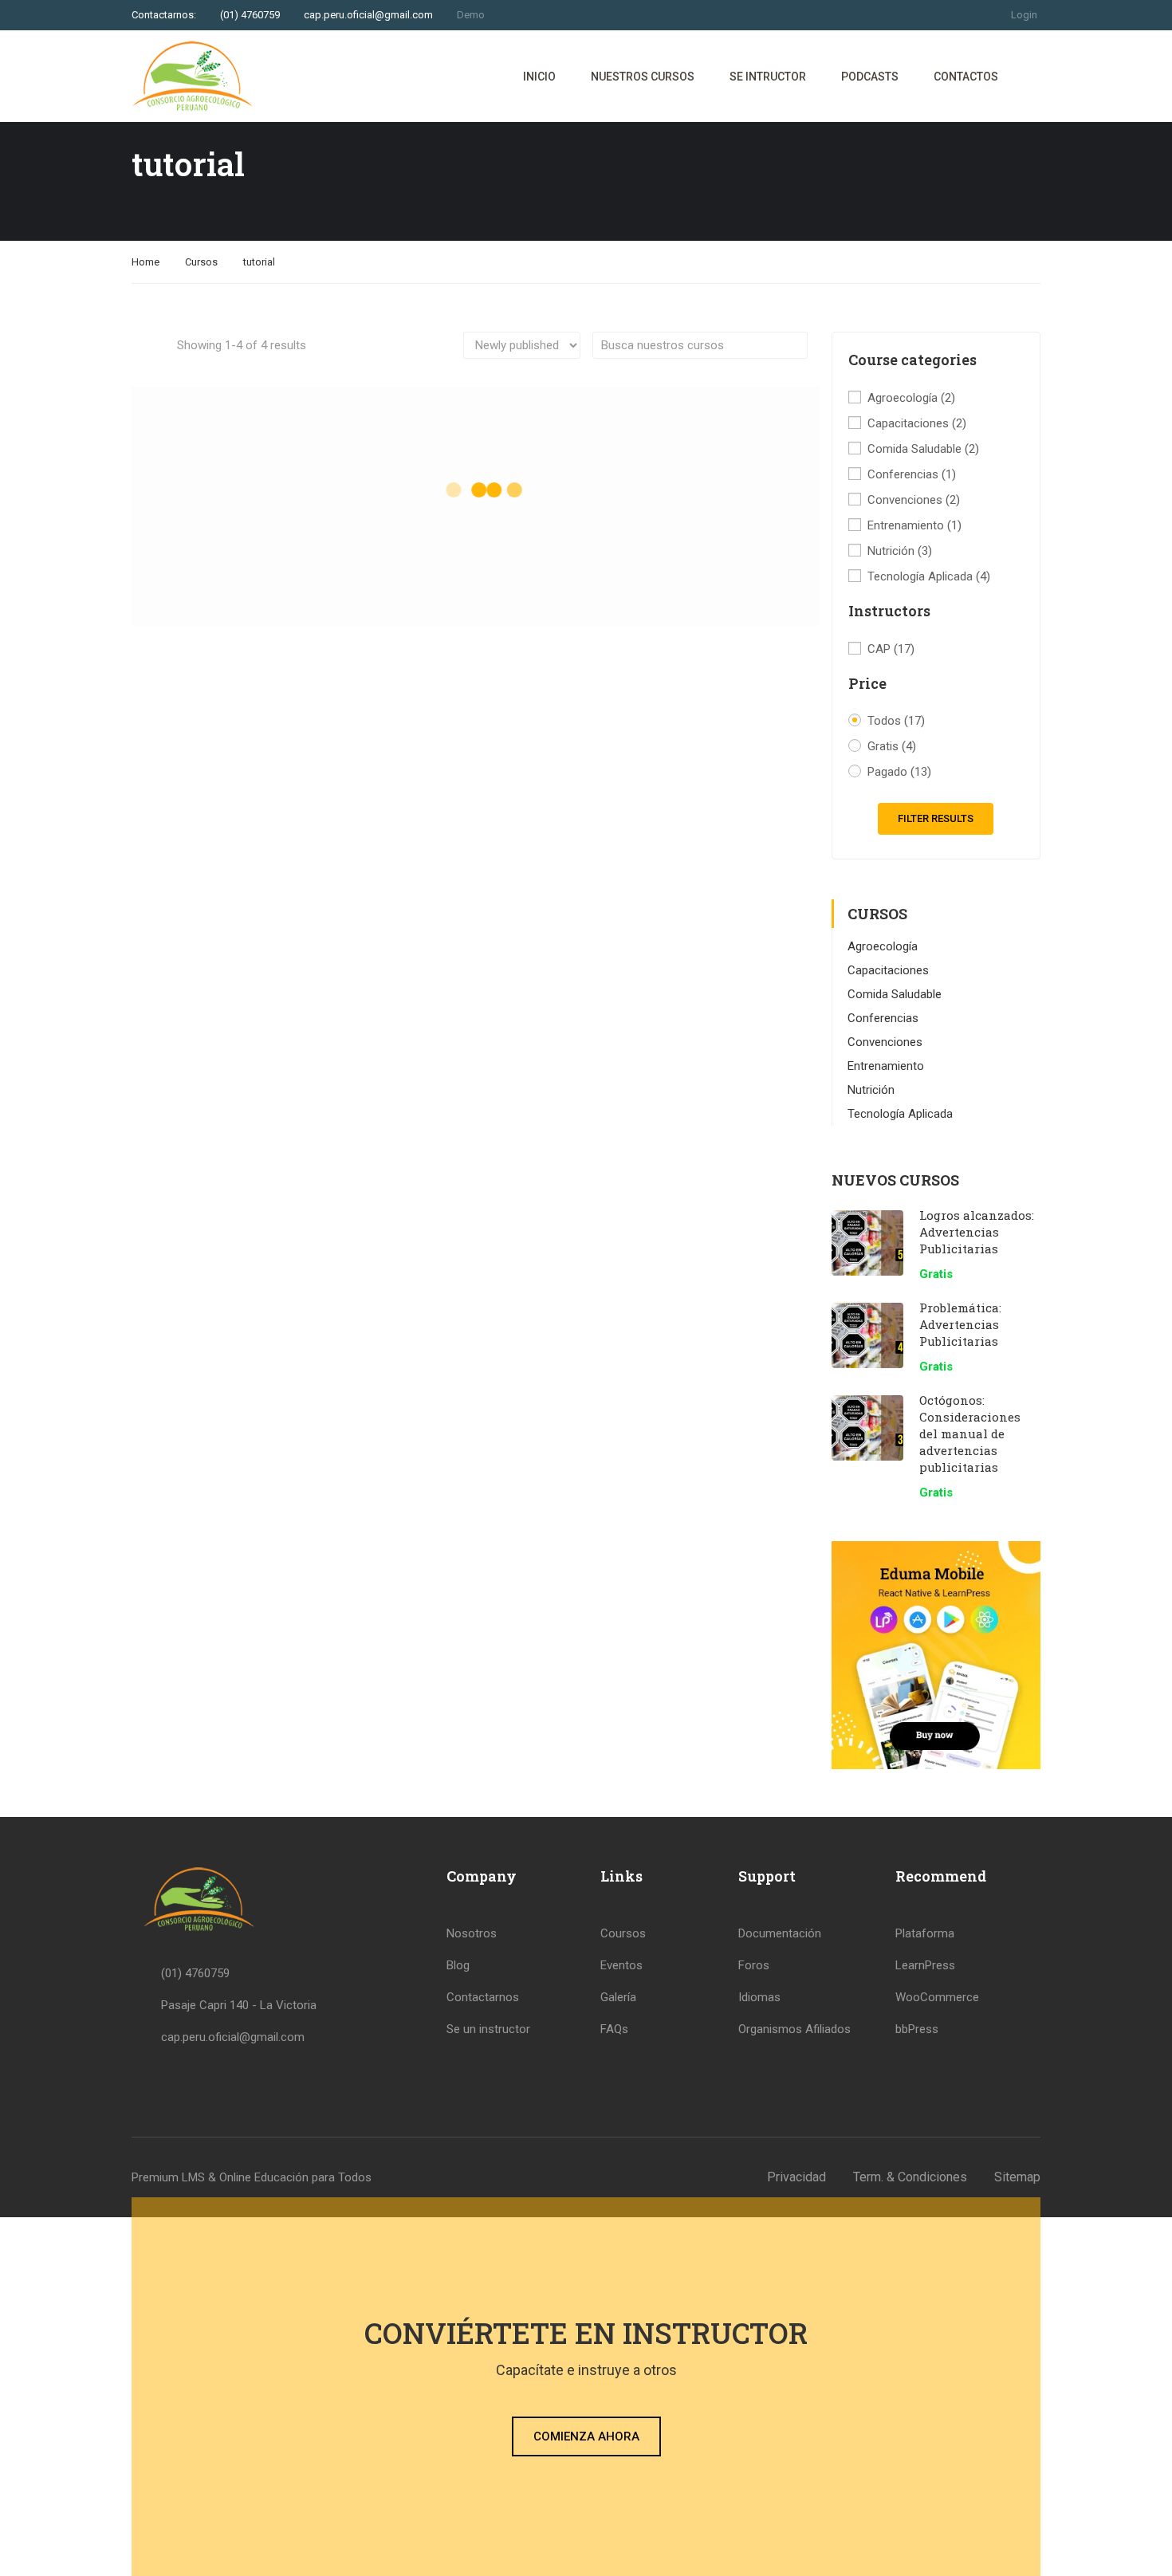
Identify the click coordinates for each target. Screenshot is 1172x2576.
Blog (458, 1965)
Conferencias (912, 474)
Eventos (621, 1965)
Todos (896, 721)
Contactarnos (483, 1997)
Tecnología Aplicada (929, 576)
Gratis (892, 746)
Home (146, 262)
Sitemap (1017, 2177)
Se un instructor (488, 2029)
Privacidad (796, 2177)
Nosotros (472, 1933)
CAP (891, 649)
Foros (754, 1965)
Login (1024, 15)
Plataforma (925, 1933)
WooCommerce (937, 1997)
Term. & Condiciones (910, 2177)
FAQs (614, 2029)
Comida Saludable (923, 449)
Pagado (899, 772)
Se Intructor (768, 77)
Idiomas (759, 1997)
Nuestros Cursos (643, 77)
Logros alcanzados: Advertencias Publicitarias (977, 1232)
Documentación (780, 1933)
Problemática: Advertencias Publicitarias (960, 1324)
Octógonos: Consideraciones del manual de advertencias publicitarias (970, 1434)
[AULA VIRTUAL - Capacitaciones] (193, 76)
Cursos (201, 262)
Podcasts (870, 77)
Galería (618, 1997)
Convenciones (914, 500)
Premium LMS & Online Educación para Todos (252, 2177)
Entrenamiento (914, 525)
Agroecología (911, 398)
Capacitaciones (917, 423)
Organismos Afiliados (794, 2029)
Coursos (623, 1933)
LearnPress (925, 1965)
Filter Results (936, 818)
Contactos (966, 77)
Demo (471, 15)
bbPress (917, 2029)
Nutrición (900, 551)
